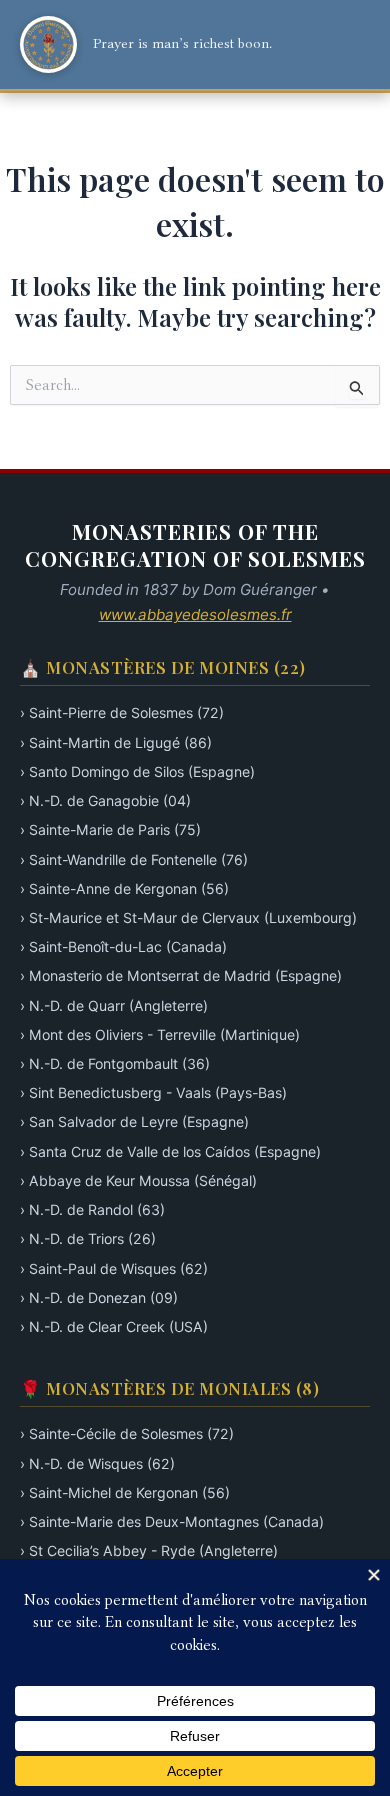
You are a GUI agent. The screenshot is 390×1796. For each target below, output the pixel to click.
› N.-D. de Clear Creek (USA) (114, 1326)
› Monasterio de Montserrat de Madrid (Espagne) (181, 975)
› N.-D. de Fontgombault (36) (115, 1063)
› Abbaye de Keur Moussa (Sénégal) (138, 1180)
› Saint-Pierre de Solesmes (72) (122, 712)
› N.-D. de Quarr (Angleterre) (114, 1005)
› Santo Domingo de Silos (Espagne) (137, 771)
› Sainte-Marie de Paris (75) (110, 829)
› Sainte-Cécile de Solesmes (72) (127, 1433)
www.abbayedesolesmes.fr (195, 614)
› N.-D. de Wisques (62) (97, 1463)
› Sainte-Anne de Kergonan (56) (124, 888)
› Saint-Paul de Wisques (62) (114, 1268)
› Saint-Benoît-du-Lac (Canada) (123, 946)
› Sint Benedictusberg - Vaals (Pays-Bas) (153, 1092)
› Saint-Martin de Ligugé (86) (116, 742)
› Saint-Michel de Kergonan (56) (125, 1492)
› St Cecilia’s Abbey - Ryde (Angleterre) (149, 1550)
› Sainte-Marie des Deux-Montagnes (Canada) (172, 1521)
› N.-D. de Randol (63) (92, 1209)
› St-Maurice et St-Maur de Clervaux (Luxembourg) (188, 917)
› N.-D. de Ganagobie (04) (105, 800)
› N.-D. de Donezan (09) (99, 1297)
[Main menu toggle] (348, 45)
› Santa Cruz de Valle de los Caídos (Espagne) (170, 1151)
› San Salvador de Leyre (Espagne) (134, 1121)
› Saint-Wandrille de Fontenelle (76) (134, 859)
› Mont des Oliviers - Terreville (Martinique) (160, 1034)
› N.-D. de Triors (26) (88, 1238)
